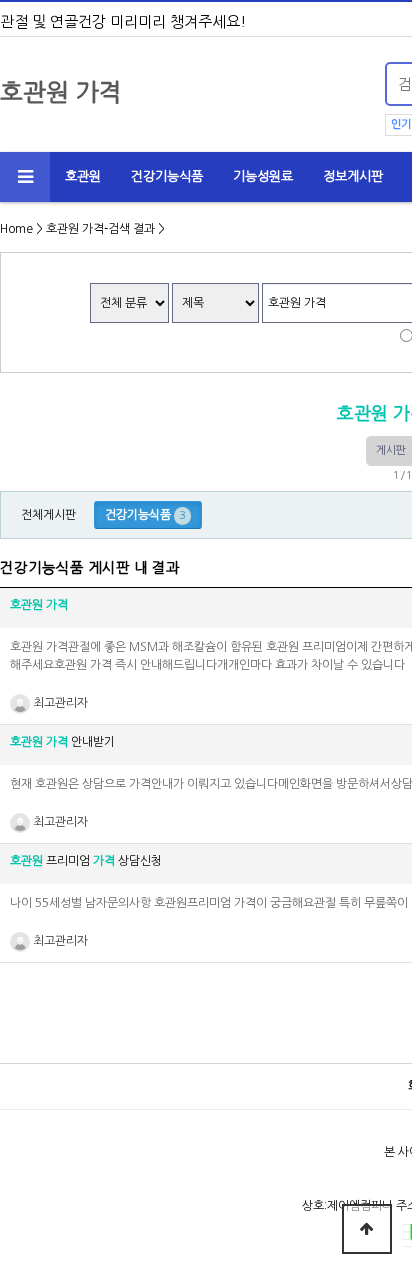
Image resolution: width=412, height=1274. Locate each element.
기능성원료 (263, 176)
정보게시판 (353, 176)
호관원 (83, 176)
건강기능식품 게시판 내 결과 (90, 568)
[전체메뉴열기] (25, 177)
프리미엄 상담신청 (86, 861)
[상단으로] (367, 1229)
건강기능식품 (167, 176)
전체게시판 (48, 515)
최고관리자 (59, 703)
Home (16, 229)
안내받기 (62, 742)
